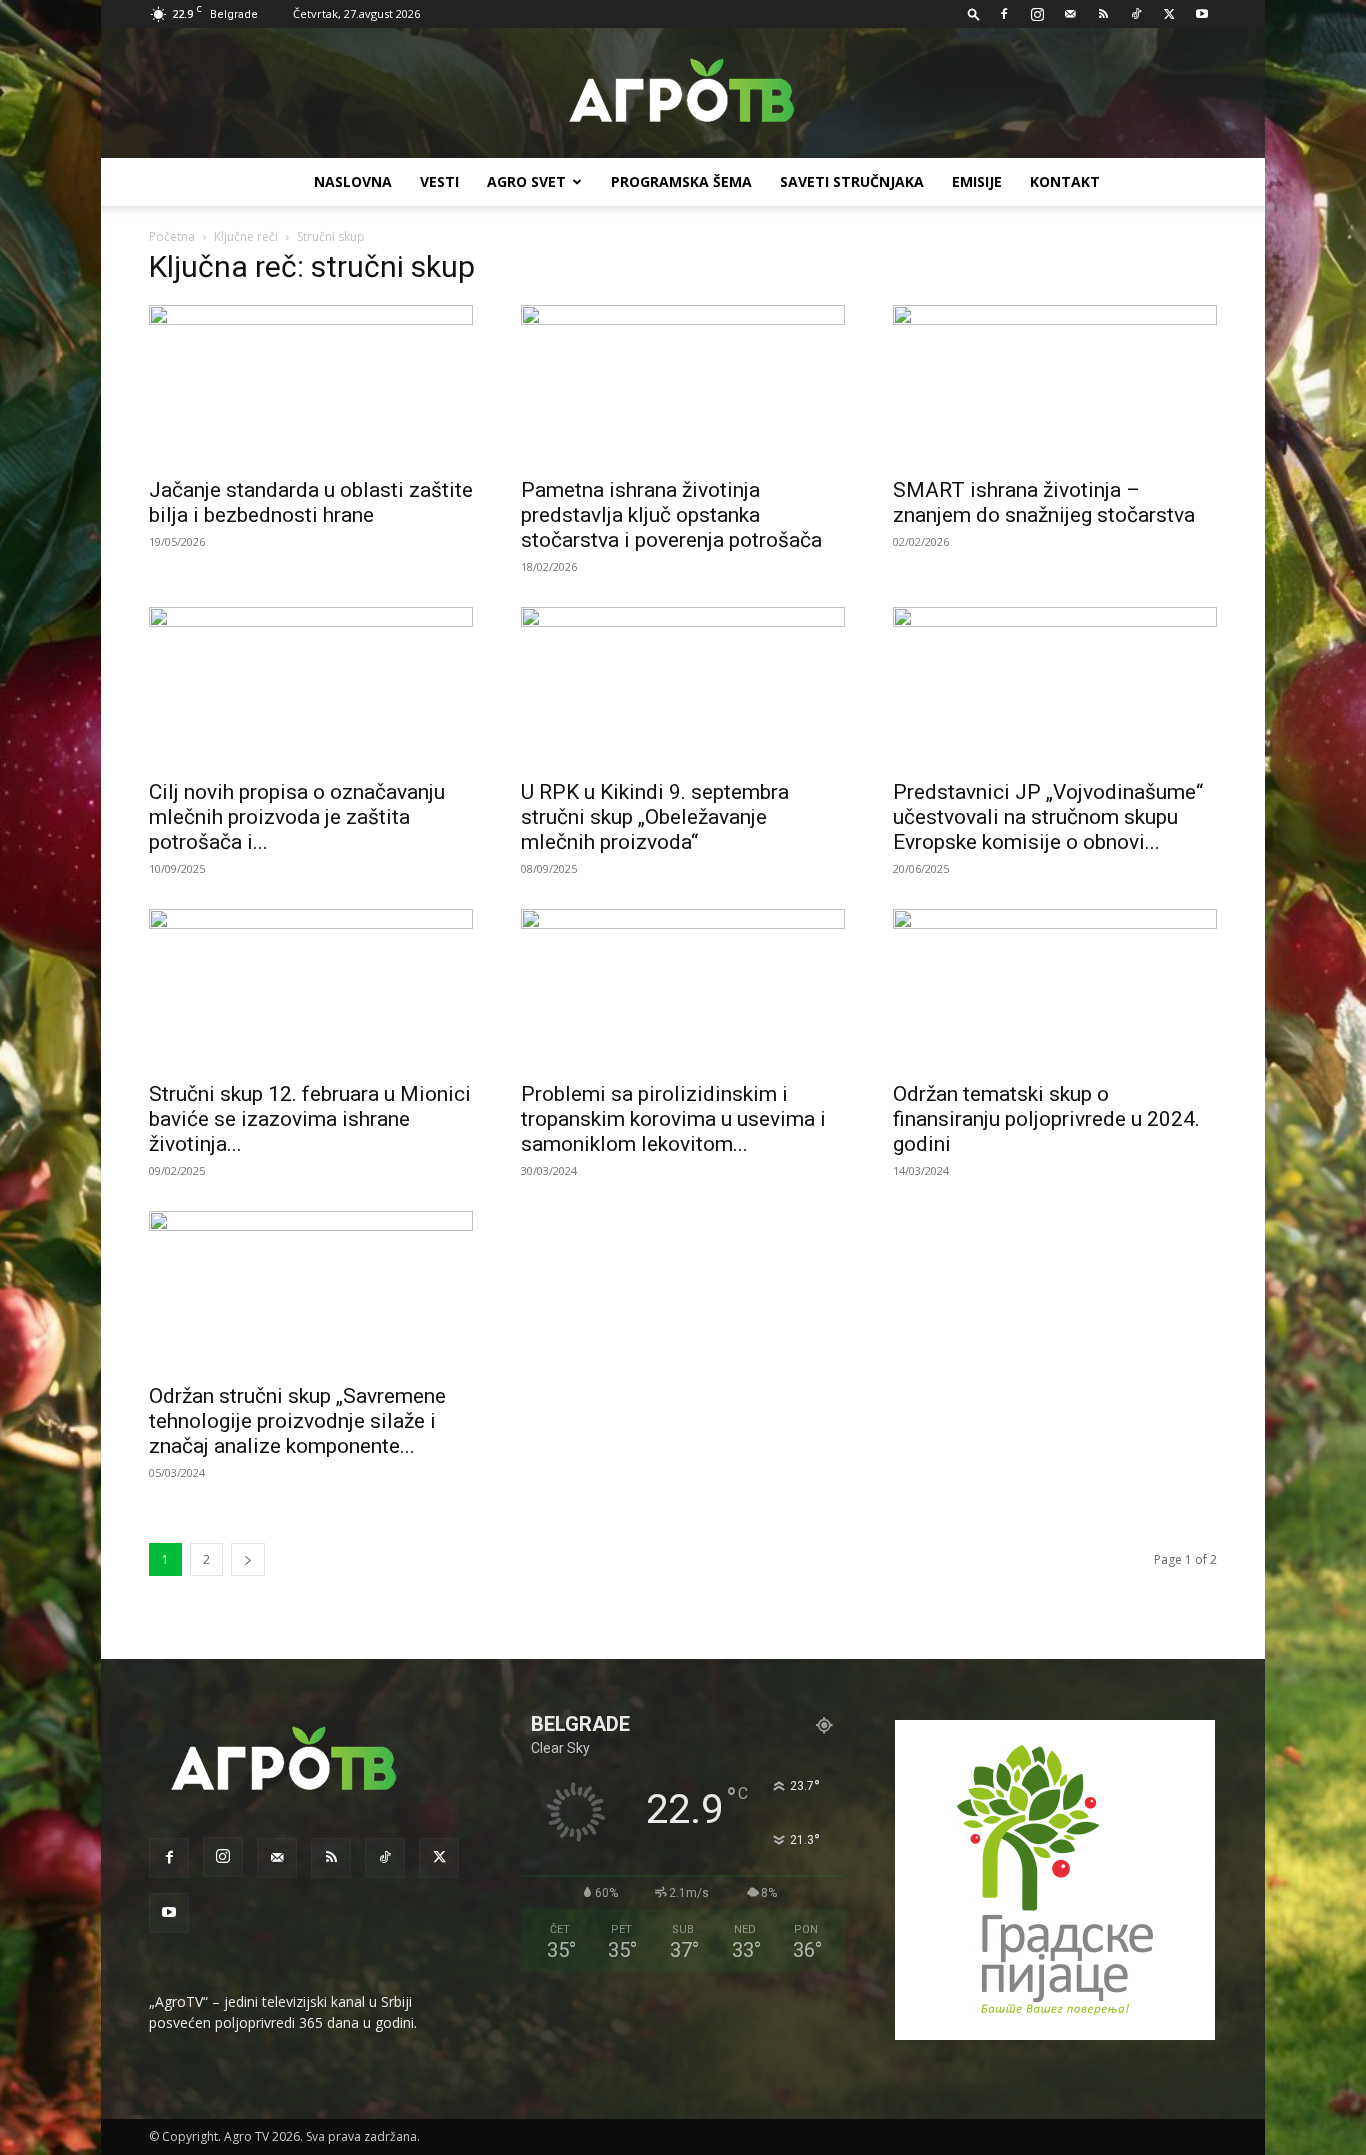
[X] (1169, 14)
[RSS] (1103, 14)
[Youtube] (1202, 14)
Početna (172, 236)
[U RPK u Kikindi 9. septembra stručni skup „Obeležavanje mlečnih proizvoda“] (683, 687)
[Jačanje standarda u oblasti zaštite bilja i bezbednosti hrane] (311, 385)
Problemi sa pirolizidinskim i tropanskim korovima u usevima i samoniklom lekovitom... (673, 1119)
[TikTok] (1136, 14)
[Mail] (1070, 14)
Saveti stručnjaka (852, 181)
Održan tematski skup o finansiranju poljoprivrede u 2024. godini (1046, 1119)
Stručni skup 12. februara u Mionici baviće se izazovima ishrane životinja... (310, 1119)
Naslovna (353, 181)
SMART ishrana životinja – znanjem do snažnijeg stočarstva (1044, 502)
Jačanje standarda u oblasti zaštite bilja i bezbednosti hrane (311, 502)
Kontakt (1065, 181)
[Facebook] (1004, 14)
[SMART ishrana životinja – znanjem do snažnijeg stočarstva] (1055, 385)
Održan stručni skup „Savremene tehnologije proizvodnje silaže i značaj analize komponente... (297, 1421)
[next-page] (248, 1559)
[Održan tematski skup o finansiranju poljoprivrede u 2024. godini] (1055, 989)
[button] (974, 13)
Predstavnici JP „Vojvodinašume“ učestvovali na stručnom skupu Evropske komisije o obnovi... (1048, 817)
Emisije (977, 181)
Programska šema (681, 181)
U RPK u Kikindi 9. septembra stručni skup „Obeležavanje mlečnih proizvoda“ (655, 817)
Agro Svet (526, 181)
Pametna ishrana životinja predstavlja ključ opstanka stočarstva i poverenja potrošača (671, 515)
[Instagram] (1037, 14)
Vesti (439, 181)
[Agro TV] (683, 94)
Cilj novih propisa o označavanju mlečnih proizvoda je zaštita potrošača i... (297, 817)
